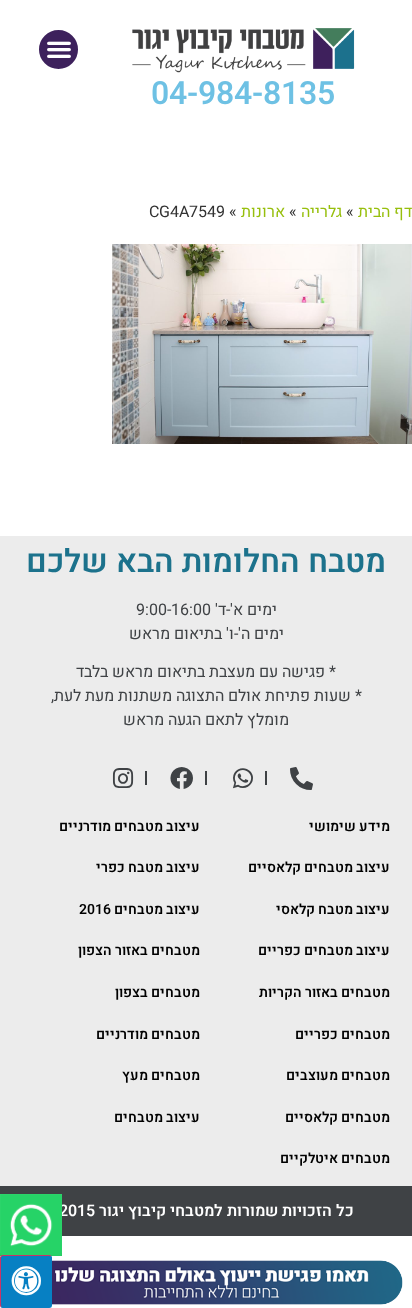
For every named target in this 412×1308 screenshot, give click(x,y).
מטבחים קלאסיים (337, 1117)
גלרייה (321, 212)
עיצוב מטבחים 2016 (139, 909)
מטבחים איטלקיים (335, 1158)
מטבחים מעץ (161, 1075)
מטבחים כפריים (342, 1034)
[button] (58, 49)
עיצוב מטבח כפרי (148, 867)
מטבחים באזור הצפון (139, 950)
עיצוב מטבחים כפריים (324, 950)
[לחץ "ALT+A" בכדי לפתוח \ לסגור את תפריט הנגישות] (26, 1281)
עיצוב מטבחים (157, 1117)
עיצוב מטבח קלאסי (333, 909)
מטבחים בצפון (157, 992)
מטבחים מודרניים (148, 1034)
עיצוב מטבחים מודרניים (129, 826)
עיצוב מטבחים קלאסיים (319, 867)
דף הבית (385, 212)
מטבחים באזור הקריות (324, 992)
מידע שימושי (349, 826)
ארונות (263, 212)
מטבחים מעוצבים (338, 1075)
